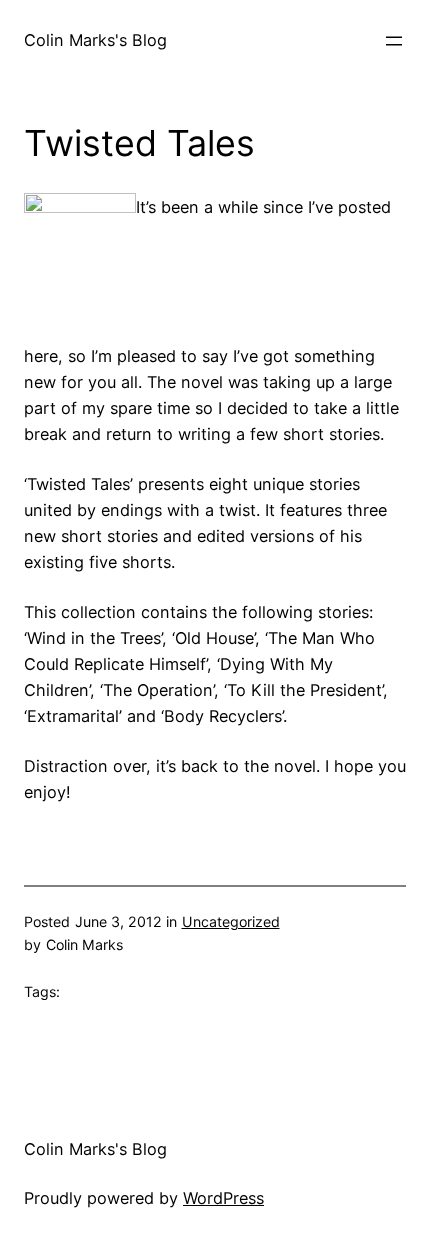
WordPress (223, 1198)
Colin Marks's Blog (95, 40)
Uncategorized (231, 921)
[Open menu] (394, 41)
